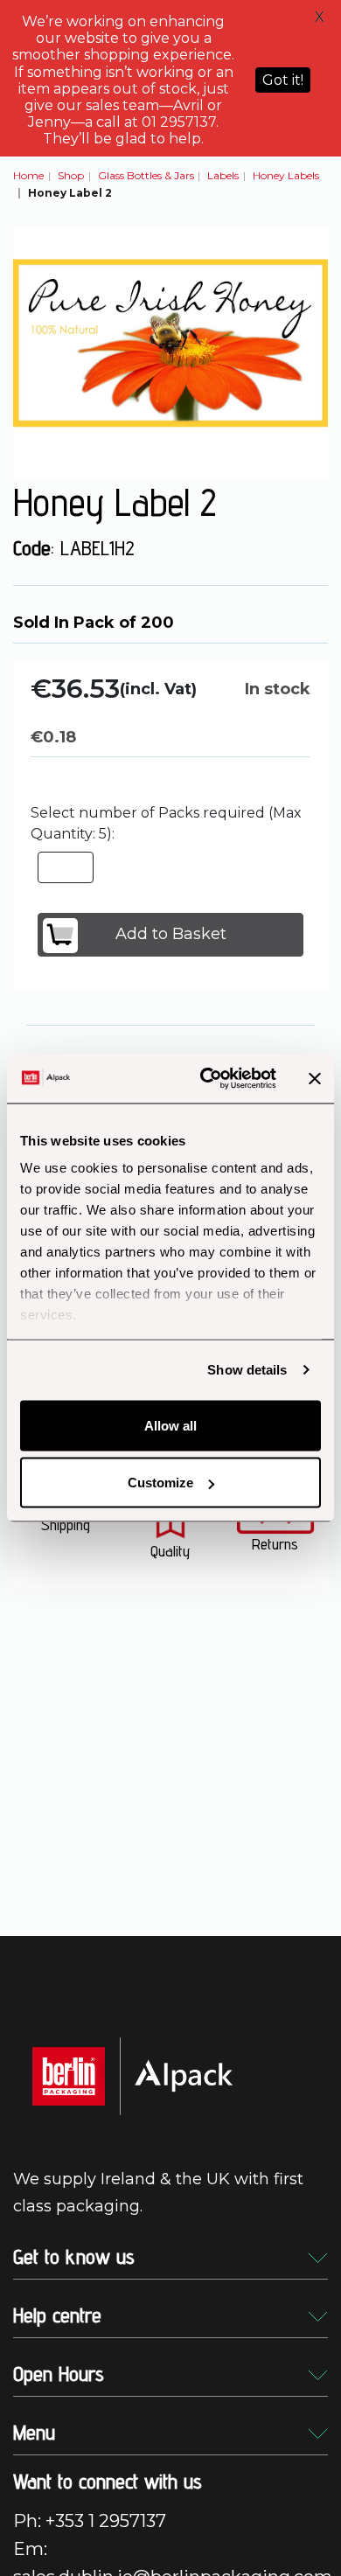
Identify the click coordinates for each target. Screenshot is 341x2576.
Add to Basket (171, 934)
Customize (160, 1483)
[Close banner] (315, 1078)
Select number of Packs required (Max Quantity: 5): (166, 823)
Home (28, 175)
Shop (71, 175)
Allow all (170, 1425)
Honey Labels (286, 175)
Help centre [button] (57, 2315)
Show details (247, 1370)
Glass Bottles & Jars (146, 175)
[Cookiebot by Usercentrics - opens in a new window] (207, 1079)
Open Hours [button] (59, 2374)
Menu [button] (34, 2432)
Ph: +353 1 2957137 (90, 2521)
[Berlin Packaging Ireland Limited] (132, 2075)
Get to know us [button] (74, 2256)
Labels (223, 175)
